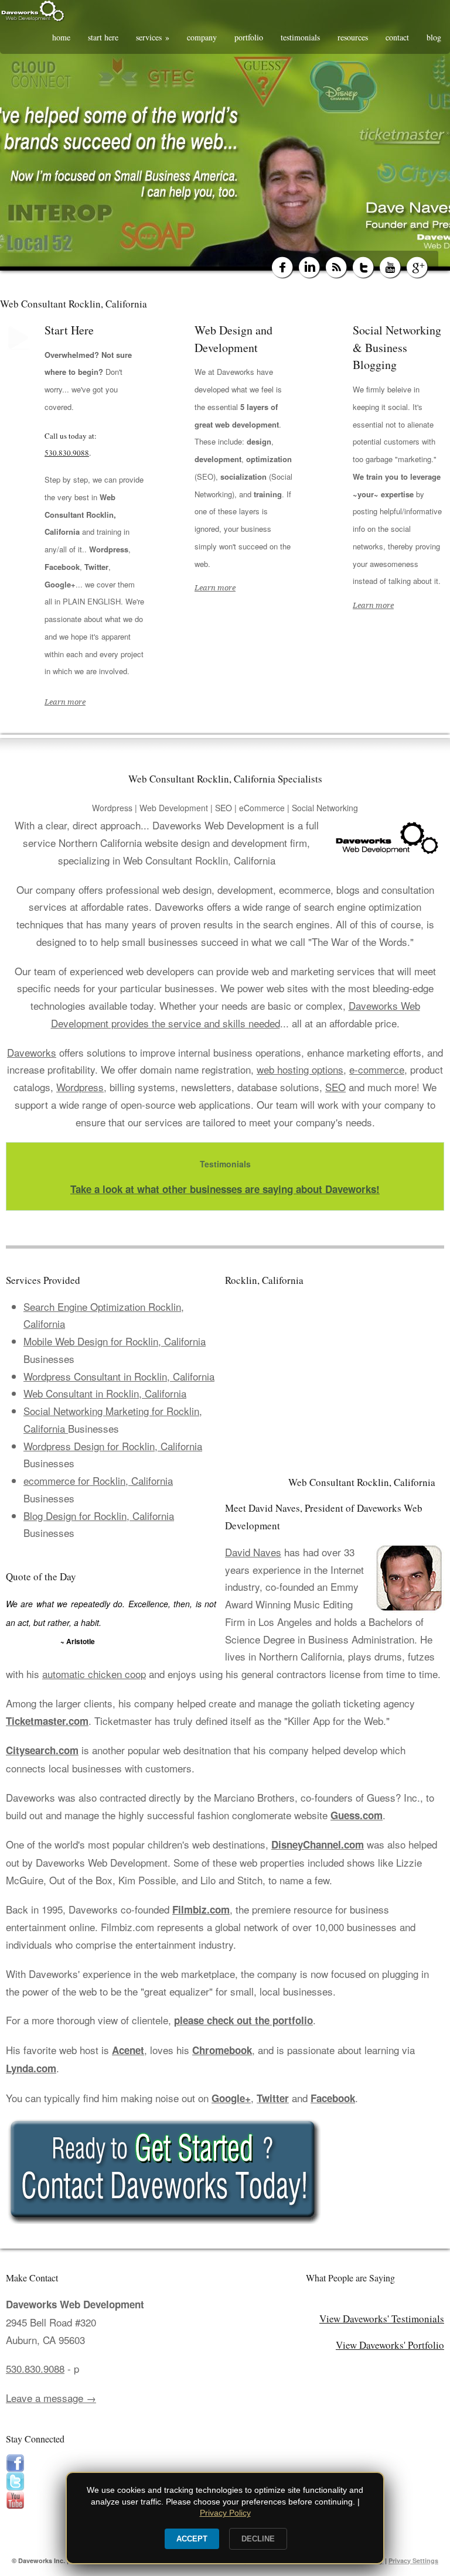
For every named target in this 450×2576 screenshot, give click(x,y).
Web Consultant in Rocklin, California (105, 1393)
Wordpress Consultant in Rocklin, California (119, 1376)
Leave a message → (51, 2398)
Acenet (128, 2050)
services (153, 37)
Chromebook (222, 2050)
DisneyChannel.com (318, 1844)
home (61, 37)
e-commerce (377, 1069)
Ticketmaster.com (47, 1721)
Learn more (65, 702)
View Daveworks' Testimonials (382, 2319)
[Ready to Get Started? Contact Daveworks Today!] (225, 2171)
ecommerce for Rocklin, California (98, 1480)
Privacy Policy (225, 2513)
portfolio (249, 37)
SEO (335, 1087)
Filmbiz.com (201, 1909)
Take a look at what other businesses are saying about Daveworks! (225, 1189)
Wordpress (80, 1087)
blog (434, 37)
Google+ (231, 2098)
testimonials (300, 37)
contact (397, 37)
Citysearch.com (42, 1750)
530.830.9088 (67, 453)
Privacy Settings (413, 2560)
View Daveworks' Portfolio (390, 2345)
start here (103, 37)
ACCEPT (192, 2539)
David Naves (253, 1552)
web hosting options (300, 1069)
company (202, 37)
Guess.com (357, 1815)
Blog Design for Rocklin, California (99, 1516)
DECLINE (258, 2539)
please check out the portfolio (243, 2020)
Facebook (333, 2098)
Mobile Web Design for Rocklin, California (115, 1341)
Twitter (273, 2098)
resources (353, 37)
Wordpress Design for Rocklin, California (113, 1446)
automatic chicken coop (94, 1674)
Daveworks (32, 1052)
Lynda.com (31, 2068)
